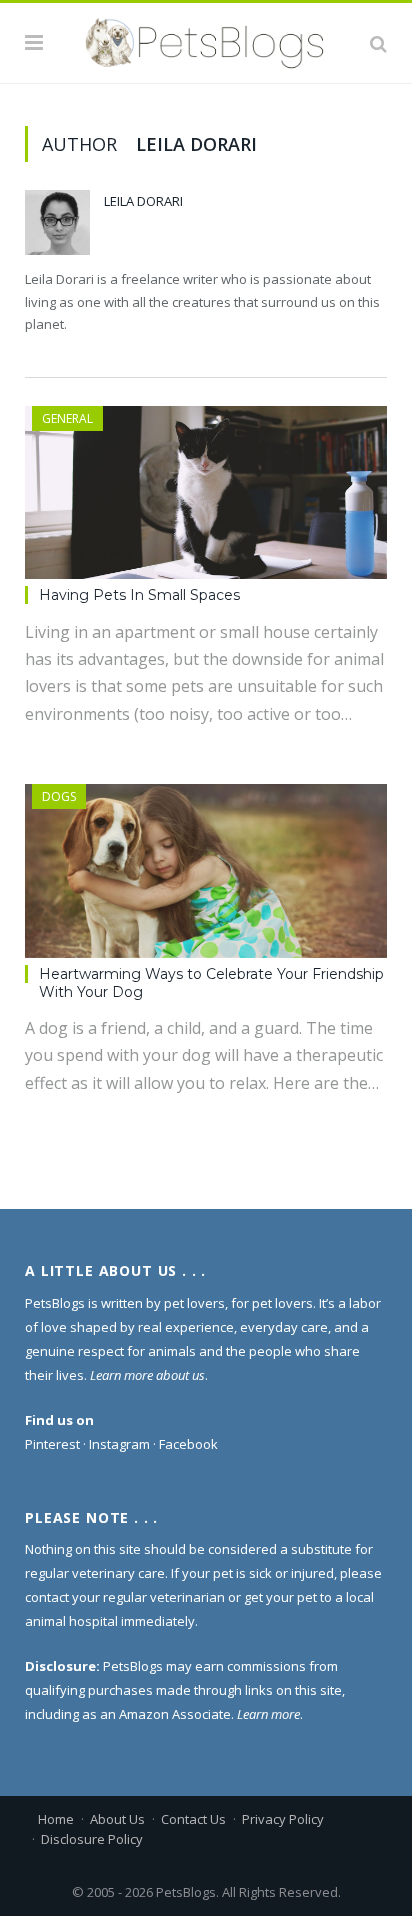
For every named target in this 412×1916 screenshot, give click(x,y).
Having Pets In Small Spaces (139, 595)
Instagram (119, 1444)
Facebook (188, 1444)
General (67, 418)
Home (56, 1819)
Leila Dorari (143, 201)
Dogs (59, 796)
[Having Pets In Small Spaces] (206, 492)
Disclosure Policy (92, 1839)
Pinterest (52, 1444)
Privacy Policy (283, 1819)
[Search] (378, 43)
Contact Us (193, 1819)
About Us (117, 1819)
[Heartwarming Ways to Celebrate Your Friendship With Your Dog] (206, 870)
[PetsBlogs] (206, 40)
